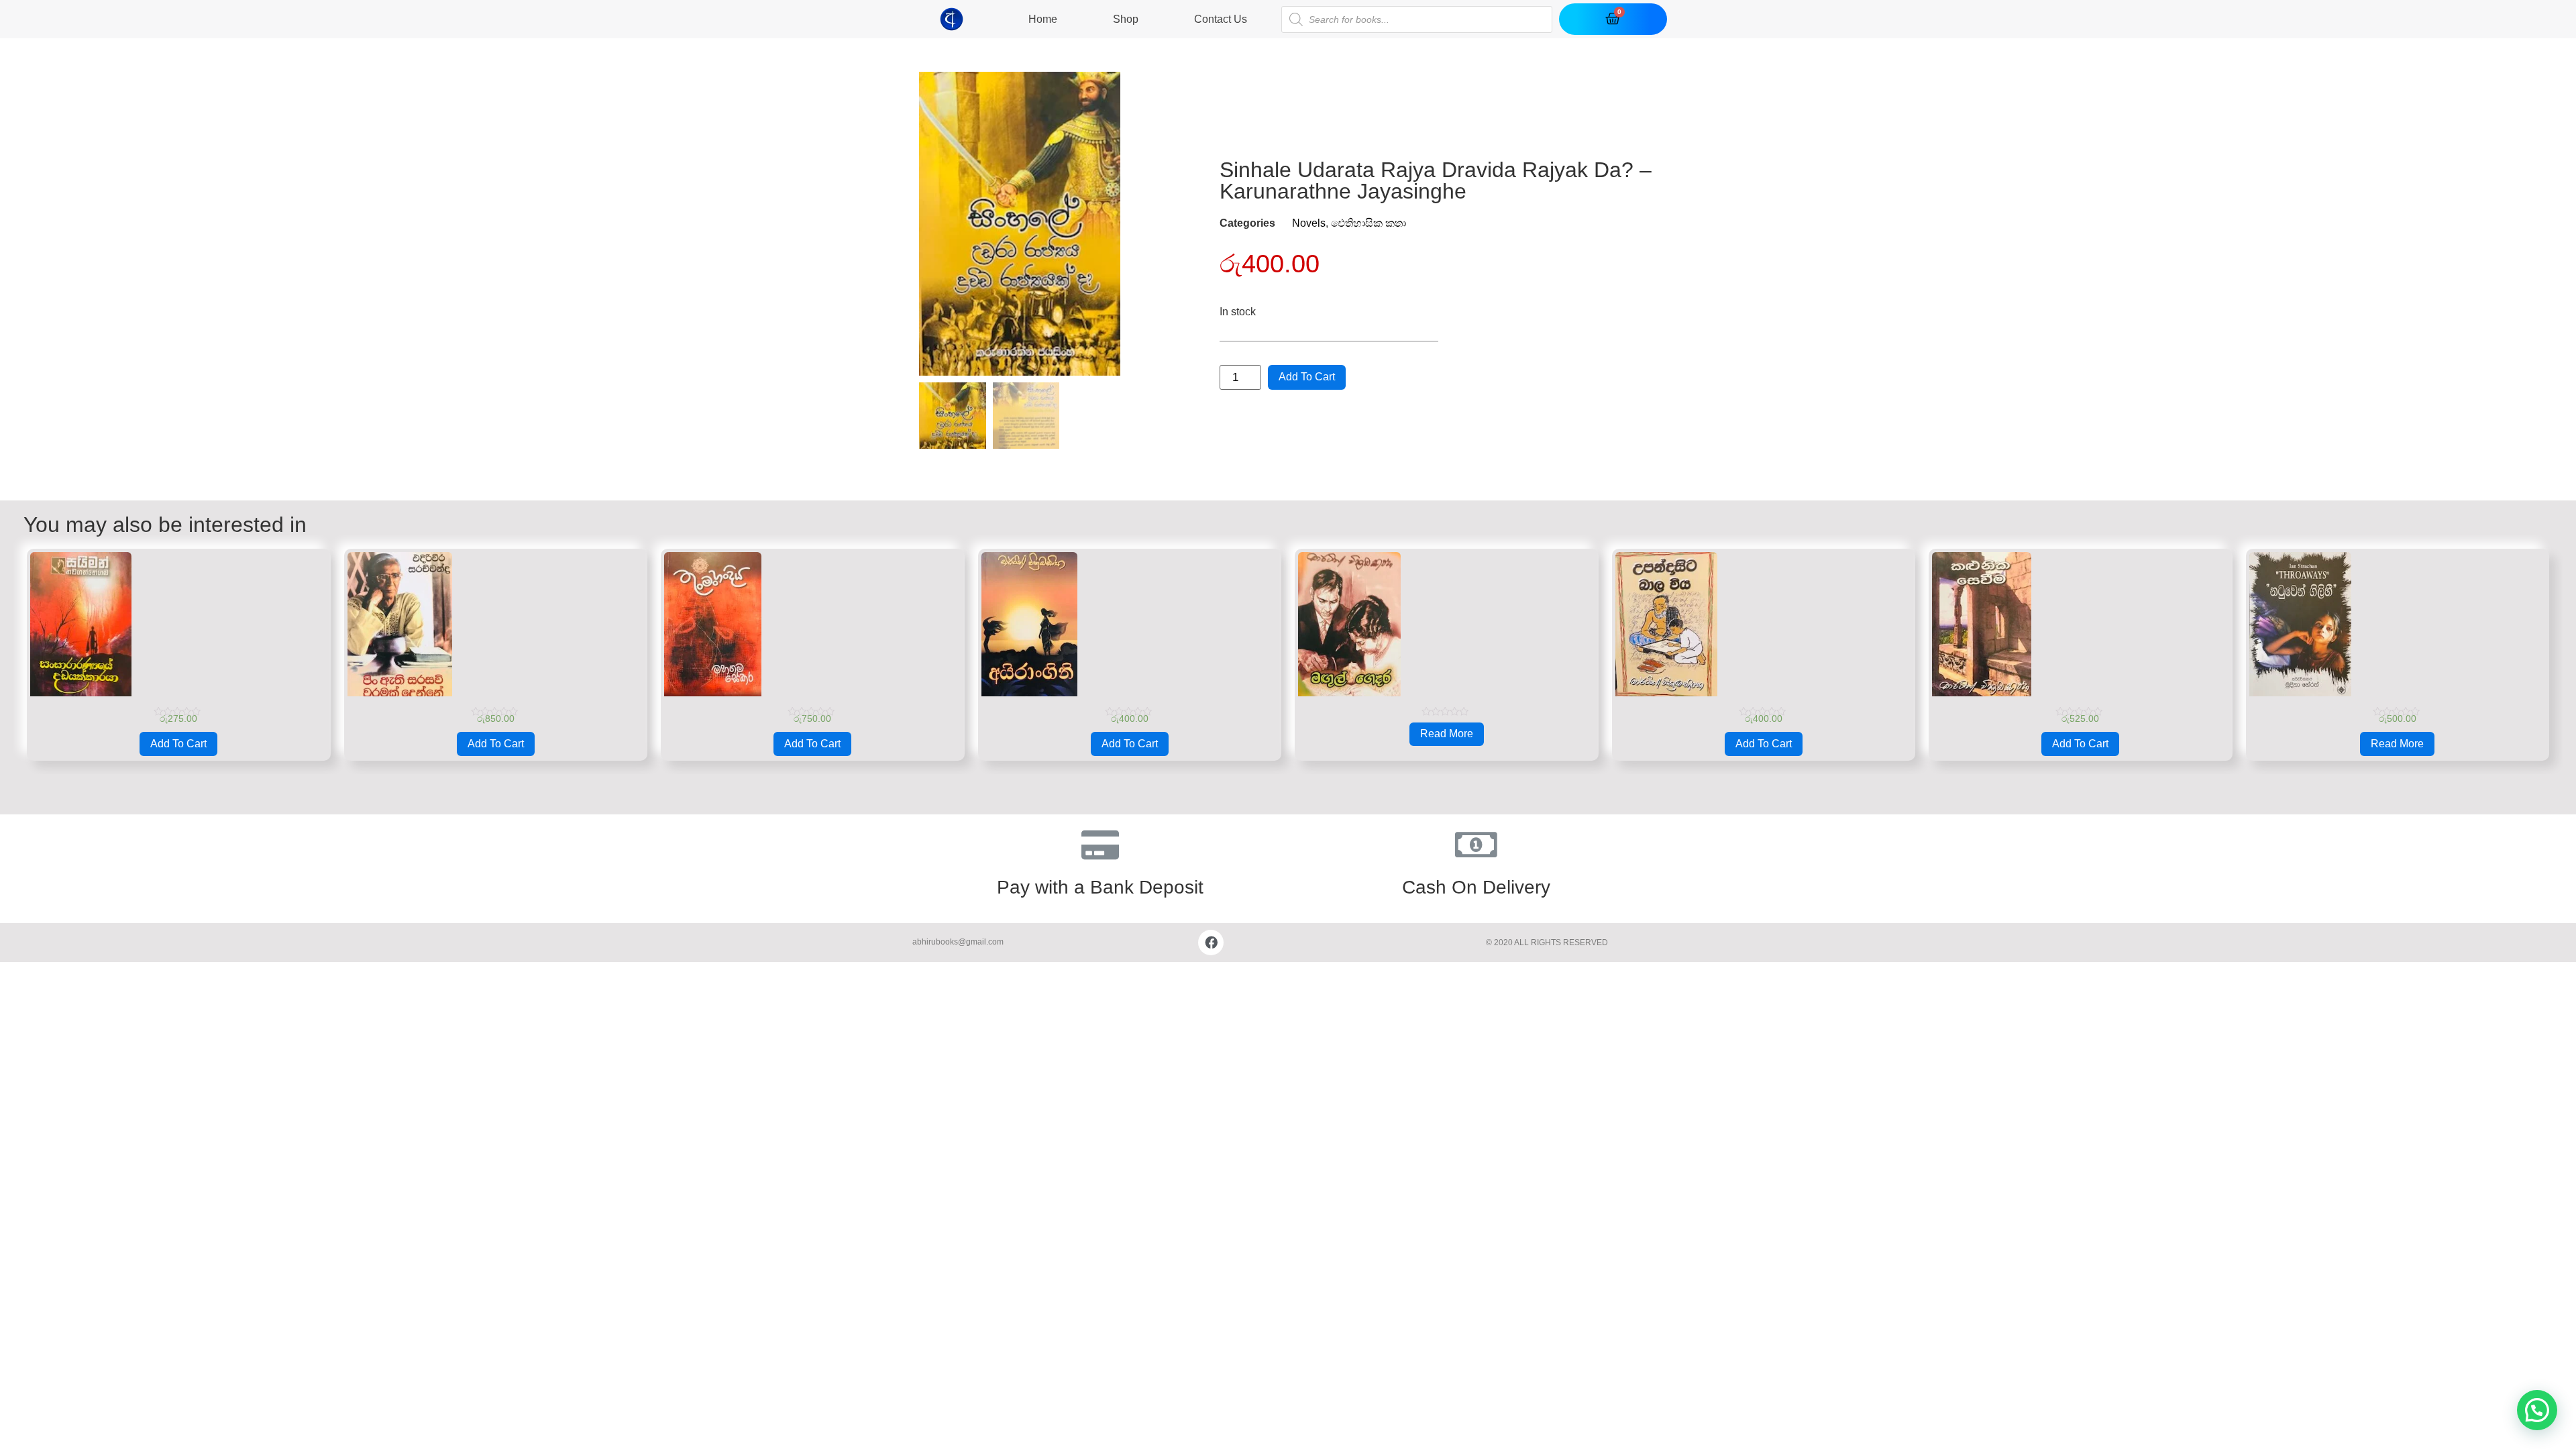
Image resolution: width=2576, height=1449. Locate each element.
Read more (1447, 734)
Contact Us (1221, 19)
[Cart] (1613, 19)
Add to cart (1307, 377)
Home (1043, 19)
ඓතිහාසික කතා (1368, 223)
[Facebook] (1211, 943)
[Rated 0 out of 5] (1447, 634)
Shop (1126, 19)
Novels (1309, 223)
